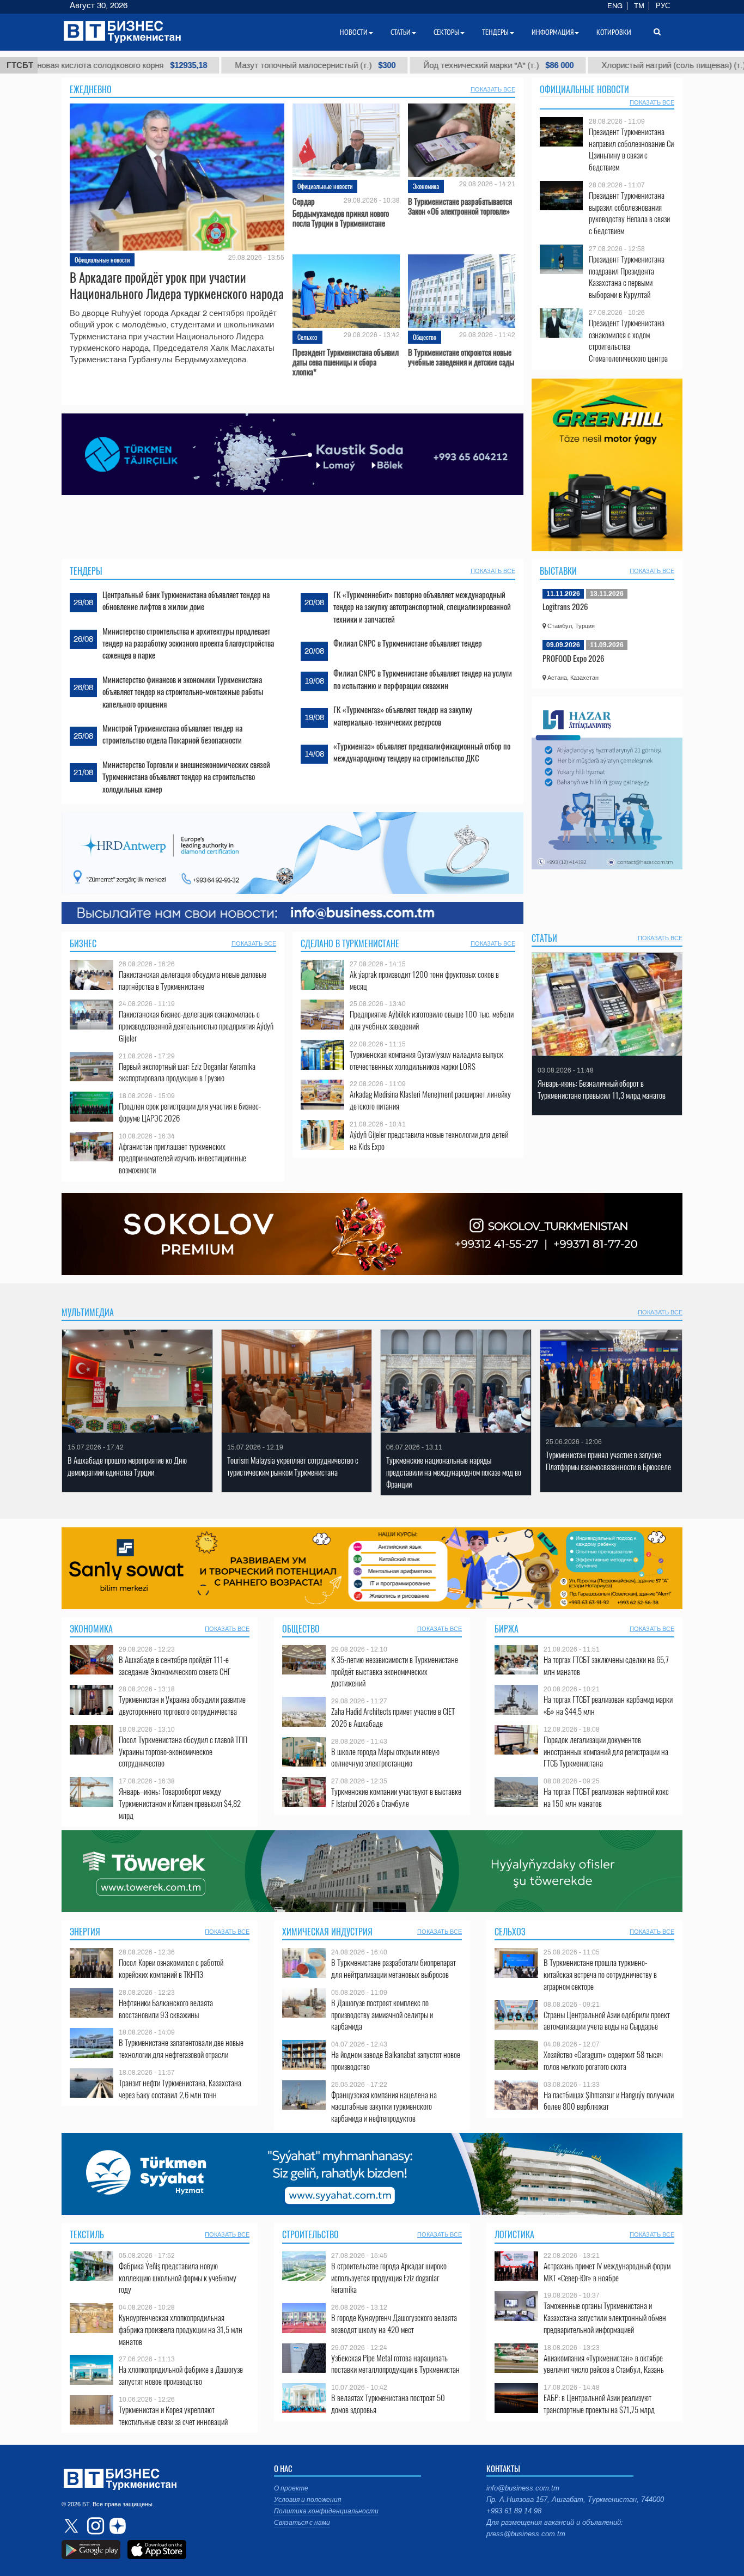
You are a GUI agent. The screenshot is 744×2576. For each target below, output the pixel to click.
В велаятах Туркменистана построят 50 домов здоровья (388, 2404)
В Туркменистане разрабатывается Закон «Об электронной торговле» (460, 206)
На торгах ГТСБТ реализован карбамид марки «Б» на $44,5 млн (608, 1705)
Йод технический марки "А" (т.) (381, 65)
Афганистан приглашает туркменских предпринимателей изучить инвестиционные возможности (182, 1158)
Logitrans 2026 (565, 606)
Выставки (558, 571)
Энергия (85, 1932)
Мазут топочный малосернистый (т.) (198, 65)
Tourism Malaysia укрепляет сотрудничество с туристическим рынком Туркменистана (293, 1466)
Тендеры (86, 571)
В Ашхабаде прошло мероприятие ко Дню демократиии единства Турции (127, 1466)
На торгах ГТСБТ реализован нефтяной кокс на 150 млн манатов (606, 1797)
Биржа (507, 1629)
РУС (663, 6)
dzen (116, 2526)
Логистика (514, 2234)
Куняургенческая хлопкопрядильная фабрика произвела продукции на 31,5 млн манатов (181, 2330)
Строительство (310, 2234)
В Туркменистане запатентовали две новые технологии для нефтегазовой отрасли (181, 2048)
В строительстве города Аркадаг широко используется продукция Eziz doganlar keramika (389, 2278)
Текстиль (87, 2234)
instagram (94, 2526)
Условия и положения (307, 2500)
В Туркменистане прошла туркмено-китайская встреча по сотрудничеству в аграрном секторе (600, 1974)
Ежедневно (91, 89)
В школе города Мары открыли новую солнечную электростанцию (385, 1758)
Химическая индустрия (327, 1932)
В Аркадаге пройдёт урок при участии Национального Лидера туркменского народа (177, 285)
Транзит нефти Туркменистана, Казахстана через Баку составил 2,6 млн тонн (180, 2089)
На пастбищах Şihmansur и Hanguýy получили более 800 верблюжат (609, 2101)
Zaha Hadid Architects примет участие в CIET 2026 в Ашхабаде (393, 1717)
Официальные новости (102, 260)
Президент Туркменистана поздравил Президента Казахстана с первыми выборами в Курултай (627, 277)
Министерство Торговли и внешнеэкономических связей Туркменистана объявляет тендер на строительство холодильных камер (186, 777)
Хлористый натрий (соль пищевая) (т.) (566, 65)
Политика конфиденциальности (326, 2511)
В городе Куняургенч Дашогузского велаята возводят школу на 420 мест (394, 2324)
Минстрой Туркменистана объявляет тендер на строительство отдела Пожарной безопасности (172, 734)
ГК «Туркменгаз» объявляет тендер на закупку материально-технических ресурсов (403, 715)
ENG (615, 6)
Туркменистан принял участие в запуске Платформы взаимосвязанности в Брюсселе (608, 1461)
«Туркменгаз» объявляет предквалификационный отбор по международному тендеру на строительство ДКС (422, 752)
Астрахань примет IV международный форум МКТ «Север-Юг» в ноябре (607, 2272)
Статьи (544, 938)
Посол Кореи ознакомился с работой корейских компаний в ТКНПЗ (171, 1968)
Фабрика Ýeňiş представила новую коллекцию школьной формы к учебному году (178, 2278)
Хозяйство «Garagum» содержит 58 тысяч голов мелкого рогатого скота (603, 2060)
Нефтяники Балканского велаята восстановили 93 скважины (166, 2009)
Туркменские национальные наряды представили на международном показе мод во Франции (454, 1472)
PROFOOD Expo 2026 (574, 658)
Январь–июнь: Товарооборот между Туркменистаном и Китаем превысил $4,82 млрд (180, 1803)
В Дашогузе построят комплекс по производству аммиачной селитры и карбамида (382, 2015)
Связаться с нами (302, 2523)
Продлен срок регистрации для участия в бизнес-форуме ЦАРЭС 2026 (190, 1112)
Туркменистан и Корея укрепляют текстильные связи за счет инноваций (173, 2416)
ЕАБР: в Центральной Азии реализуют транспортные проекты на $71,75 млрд (599, 2404)
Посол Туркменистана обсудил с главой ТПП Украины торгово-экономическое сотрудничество (183, 1752)
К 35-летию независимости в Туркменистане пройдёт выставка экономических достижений (395, 1671)
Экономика (426, 186)
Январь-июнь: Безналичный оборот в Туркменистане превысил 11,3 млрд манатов (602, 1089)
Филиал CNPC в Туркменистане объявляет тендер (408, 643)
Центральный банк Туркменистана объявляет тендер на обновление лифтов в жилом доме (186, 600)
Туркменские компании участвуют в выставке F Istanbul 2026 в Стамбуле (396, 1797)
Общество (425, 337)
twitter (72, 2526)
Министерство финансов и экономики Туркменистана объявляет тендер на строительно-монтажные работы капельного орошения (183, 692)
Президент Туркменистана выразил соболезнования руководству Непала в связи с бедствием (629, 213)
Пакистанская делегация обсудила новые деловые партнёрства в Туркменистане (193, 980)
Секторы (446, 32)
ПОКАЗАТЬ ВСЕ (493, 89)
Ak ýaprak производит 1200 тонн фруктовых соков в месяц (424, 980)
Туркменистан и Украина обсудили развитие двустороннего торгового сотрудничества (182, 1705)
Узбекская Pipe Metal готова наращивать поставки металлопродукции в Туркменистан (395, 2364)
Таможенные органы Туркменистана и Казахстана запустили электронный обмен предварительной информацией (605, 2318)
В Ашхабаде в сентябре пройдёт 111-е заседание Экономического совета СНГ (175, 1665)
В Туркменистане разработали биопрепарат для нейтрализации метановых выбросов (394, 1968)
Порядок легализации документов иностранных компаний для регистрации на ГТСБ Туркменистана (606, 1752)
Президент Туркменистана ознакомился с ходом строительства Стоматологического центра (628, 340)
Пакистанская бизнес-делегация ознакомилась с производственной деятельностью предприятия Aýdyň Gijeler (196, 1026)
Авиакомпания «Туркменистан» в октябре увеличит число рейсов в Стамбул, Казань (604, 2364)
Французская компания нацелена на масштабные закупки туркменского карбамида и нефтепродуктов (384, 2107)
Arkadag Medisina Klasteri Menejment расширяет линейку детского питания (430, 1100)
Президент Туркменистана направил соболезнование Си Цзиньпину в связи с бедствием (631, 149)
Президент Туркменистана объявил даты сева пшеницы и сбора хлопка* (346, 362)
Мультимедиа (88, 1312)
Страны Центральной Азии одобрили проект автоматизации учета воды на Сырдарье (607, 2021)
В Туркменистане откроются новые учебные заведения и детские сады (461, 357)
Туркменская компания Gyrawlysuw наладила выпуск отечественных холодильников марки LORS (426, 1060)
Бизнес (83, 943)
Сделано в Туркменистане (350, 943)
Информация (553, 32)
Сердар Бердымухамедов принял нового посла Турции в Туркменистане (341, 212)
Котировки (614, 32)
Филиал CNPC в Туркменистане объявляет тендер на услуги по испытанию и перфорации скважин (423, 679)
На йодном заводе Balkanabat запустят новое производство (396, 2060)
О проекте (291, 2488)
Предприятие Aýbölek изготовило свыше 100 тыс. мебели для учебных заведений (432, 1020)
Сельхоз (307, 337)
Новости (354, 32)
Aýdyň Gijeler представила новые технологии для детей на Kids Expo (429, 1140)
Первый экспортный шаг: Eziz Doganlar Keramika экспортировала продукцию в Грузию (187, 1072)
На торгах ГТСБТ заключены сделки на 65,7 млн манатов (606, 1665)
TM (639, 6)
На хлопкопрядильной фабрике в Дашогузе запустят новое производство (181, 2375)
